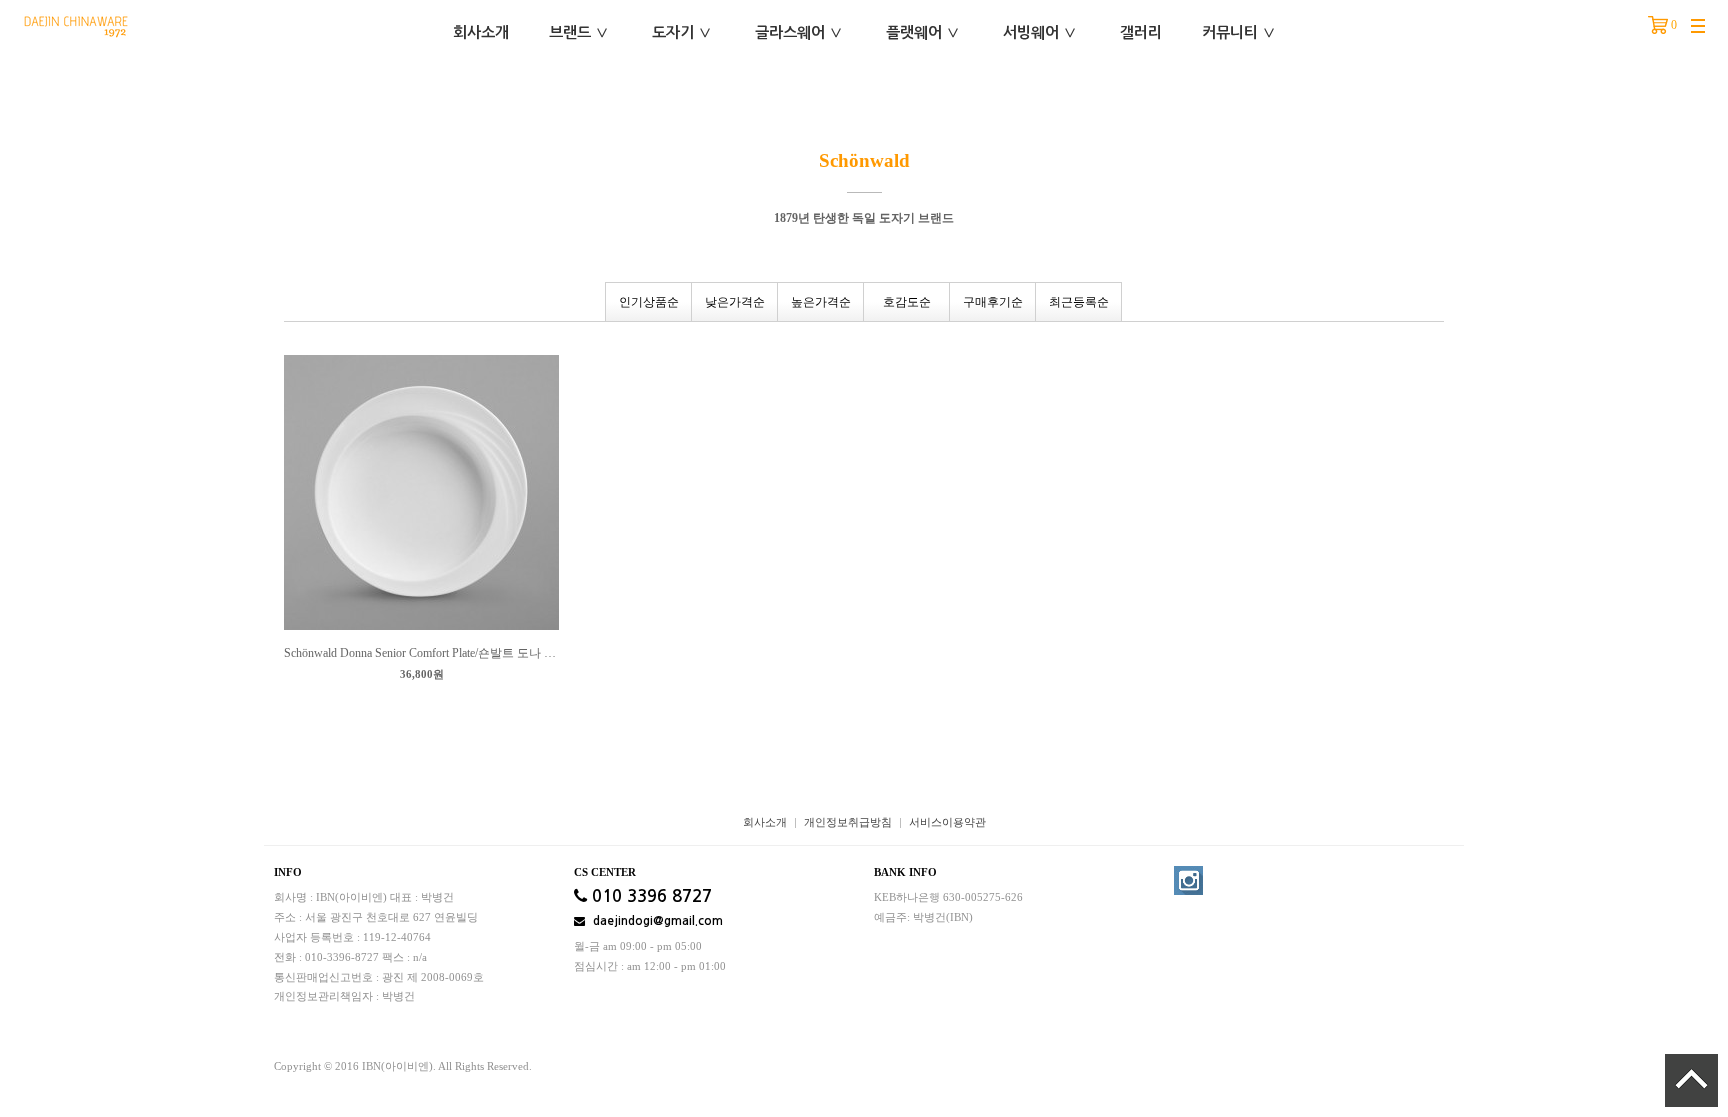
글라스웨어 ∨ (799, 32)
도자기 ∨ (682, 32)
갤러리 (1141, 32)
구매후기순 (993, 302)
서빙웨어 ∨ (1040, 32)
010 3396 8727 (649, 896)
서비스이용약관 (947, 822)
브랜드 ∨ (579, 32)
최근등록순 (1079, 302)
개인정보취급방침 (848, 822)
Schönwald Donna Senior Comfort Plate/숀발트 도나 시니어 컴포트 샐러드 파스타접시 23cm (421, 653)
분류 (1698, 27)
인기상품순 (649, 302)
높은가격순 (821, 302)
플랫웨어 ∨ (923, 32)
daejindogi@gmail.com (656, 921)
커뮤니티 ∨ (1239, 32)
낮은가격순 (735, 302)
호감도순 (907, 302)
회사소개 (481, 32)
